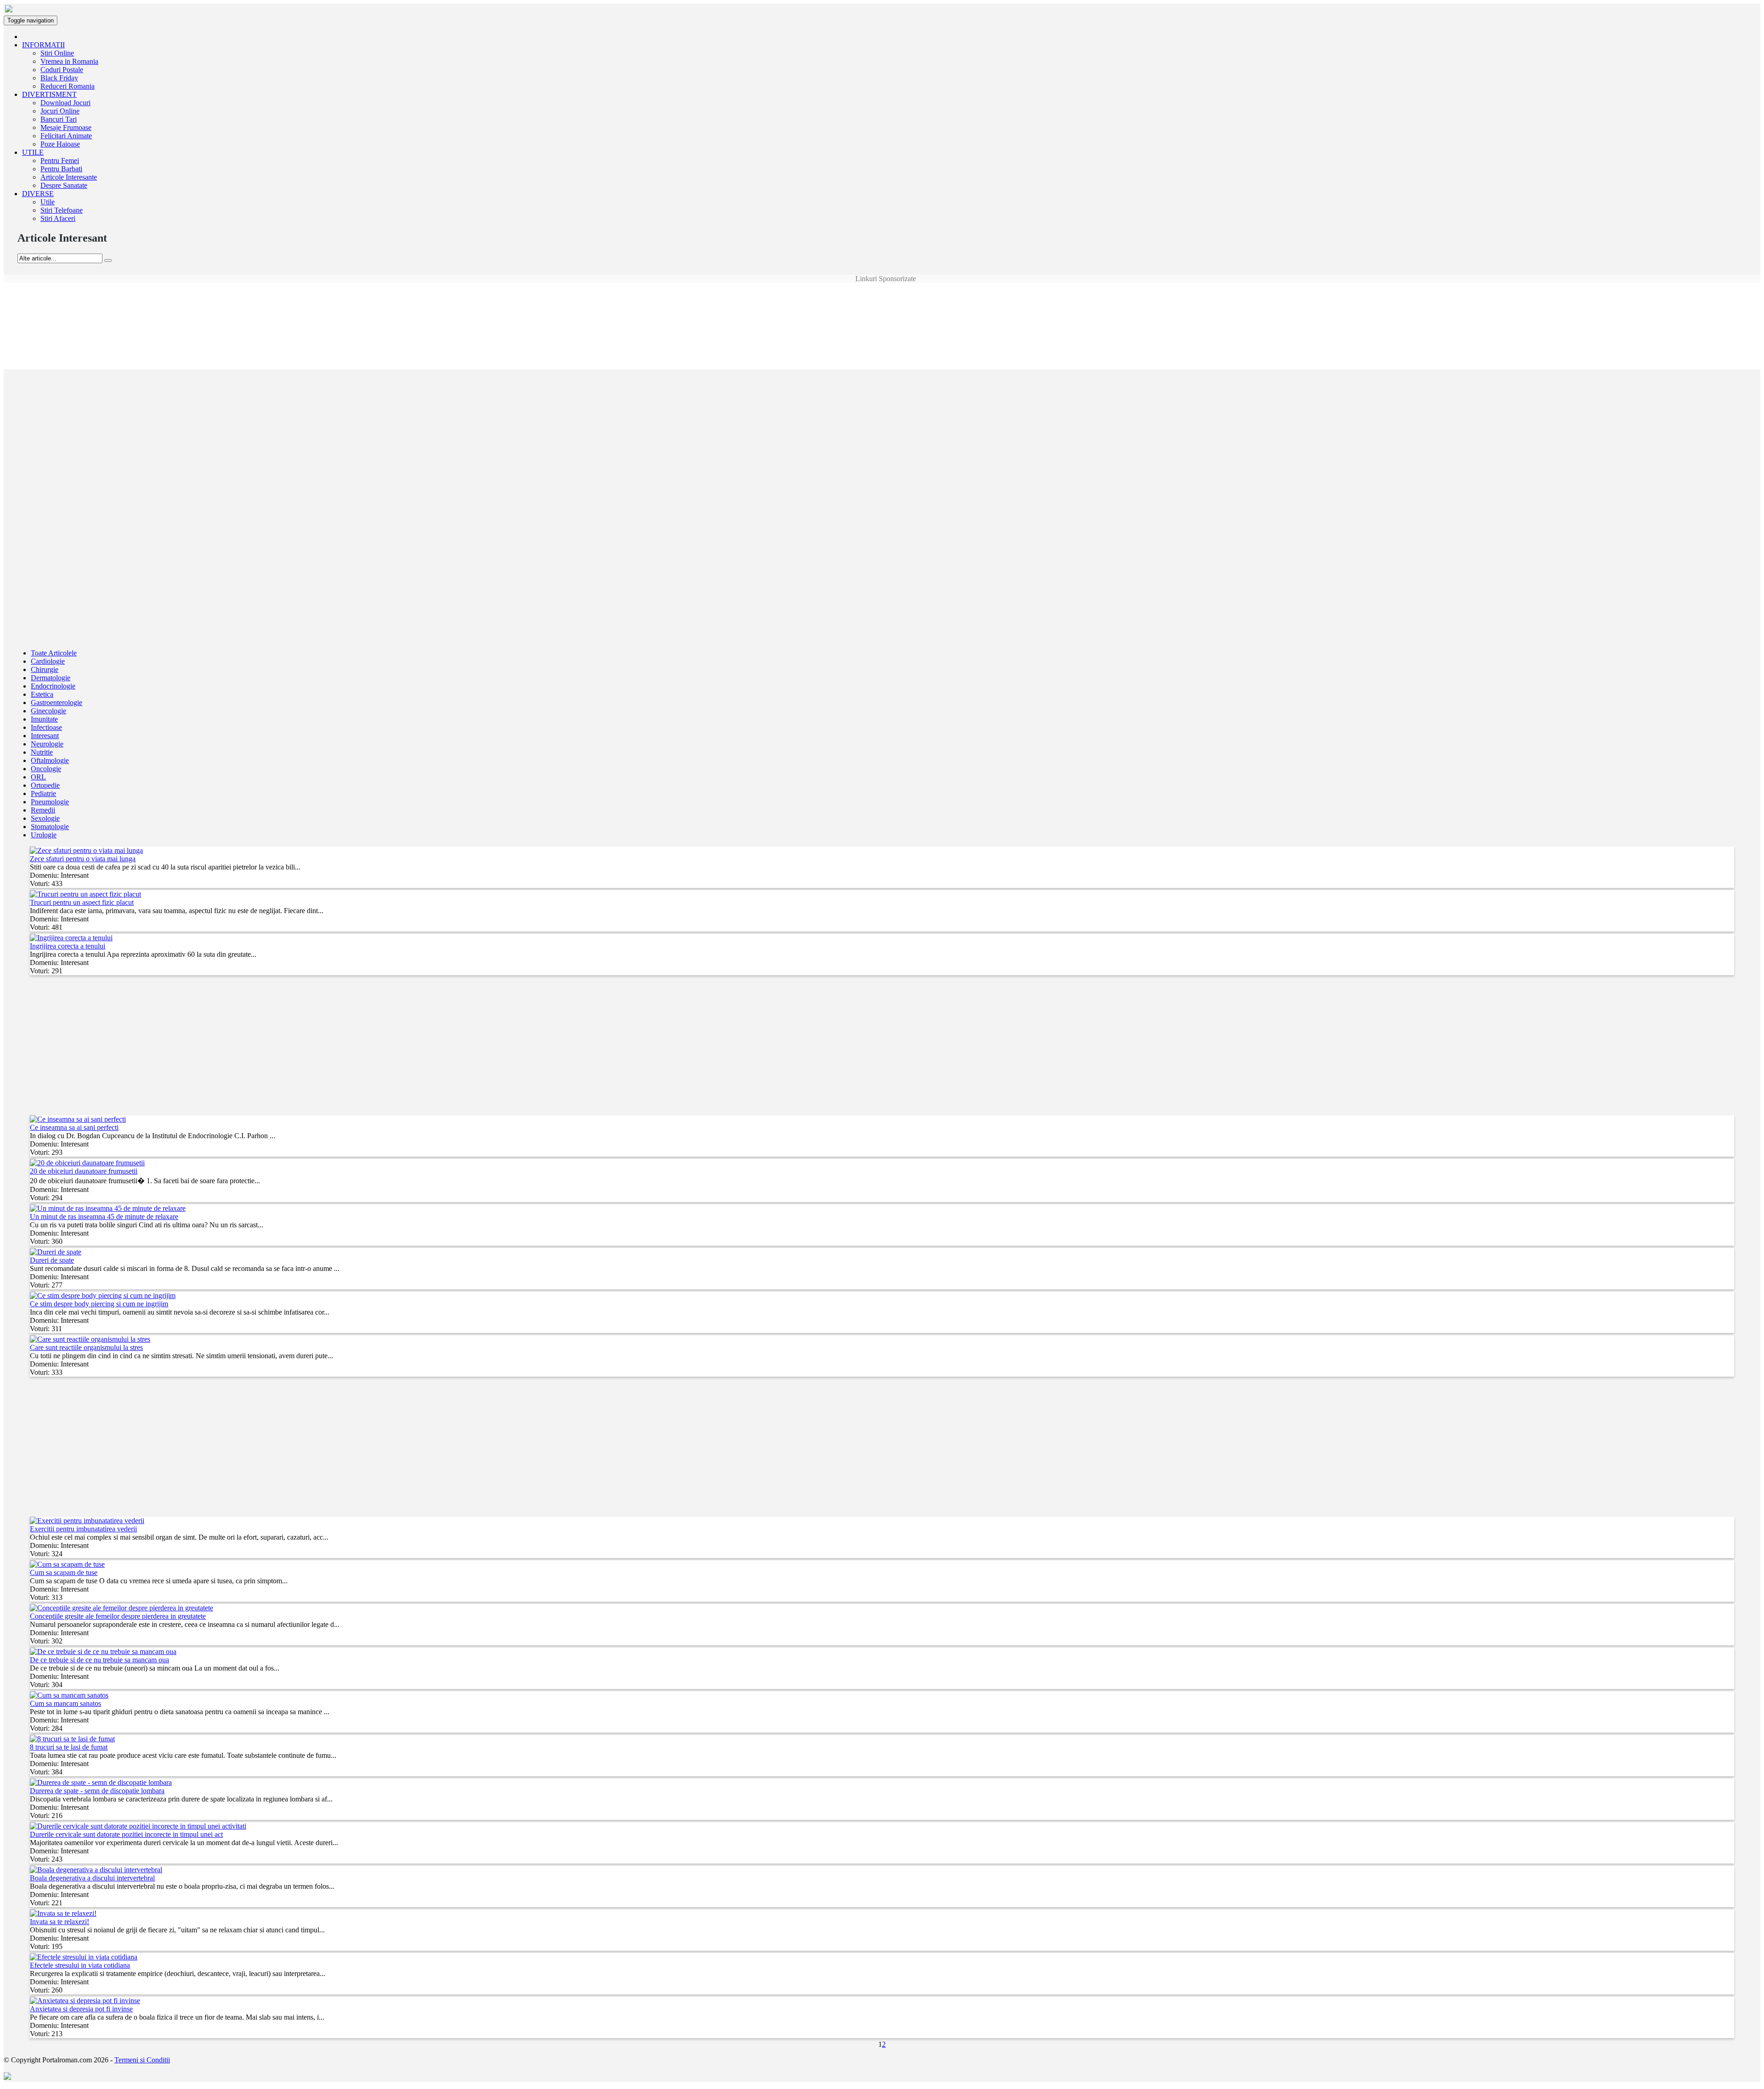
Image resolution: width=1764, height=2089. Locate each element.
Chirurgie (45, 669)
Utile (48, 202)
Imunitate (44, 719)
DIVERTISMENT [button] (49, 94)
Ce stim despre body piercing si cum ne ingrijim (99, 1304)
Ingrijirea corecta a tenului (68, 946)
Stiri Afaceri (58, 218)
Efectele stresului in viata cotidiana (80, 1965)
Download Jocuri (65, 103)
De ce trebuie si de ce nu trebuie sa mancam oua (99, 1660)
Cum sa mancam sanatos (65, 1703)
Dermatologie (51, 678)
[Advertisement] (882, 304)
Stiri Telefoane (62, 210)
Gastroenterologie (57, 703)
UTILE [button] (33, 152)
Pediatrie (43, 793)
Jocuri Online (60, 111)
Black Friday (59, 78)
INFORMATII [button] (43, 45)
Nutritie (42, 752)
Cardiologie (48, 661)
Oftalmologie (50, 760)
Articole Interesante (69, 177)
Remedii (43, 810)
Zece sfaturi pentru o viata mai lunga (83, 859)
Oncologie (46, 769)
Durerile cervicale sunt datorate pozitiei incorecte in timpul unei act (126, 1834)
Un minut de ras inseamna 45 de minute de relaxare (104, 1217)
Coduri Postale (62, 70)
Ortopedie (45, 785)
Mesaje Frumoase (66, 127)
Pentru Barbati (61, 169)
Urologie (44, 835)
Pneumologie (50, 802)
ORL (38, 777)
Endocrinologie (53, 686)
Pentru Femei (60, 161)
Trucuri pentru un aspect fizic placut (82, 902)
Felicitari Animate (66, 136)
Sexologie (45, 818)
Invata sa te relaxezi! (59, 1922)
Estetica (42, 694)
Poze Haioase (60, 144)
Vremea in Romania (69, 61)
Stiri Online (57, 53)
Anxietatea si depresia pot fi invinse (81, 2009)
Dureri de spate (52, 1260)
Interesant (45, 736)
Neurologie (47, 744)
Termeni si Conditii (142, 2060)
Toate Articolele (54, 653)
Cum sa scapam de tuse (64, 1572)
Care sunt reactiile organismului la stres (86, 1347)
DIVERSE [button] (38, 194)
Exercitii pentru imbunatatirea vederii (83, 1529)
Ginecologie (48, 711)
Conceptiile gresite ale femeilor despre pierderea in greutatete (118, 1616)
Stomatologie (50, 827)
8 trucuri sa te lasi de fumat (69, 1747)
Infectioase (46, 727)
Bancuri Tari (59, 119)
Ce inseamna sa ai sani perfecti (74, 1127)
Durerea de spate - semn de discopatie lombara (97, 1791)
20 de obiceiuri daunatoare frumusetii (84, 1171)
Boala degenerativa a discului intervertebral (92, 1878)
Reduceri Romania (68, 86)
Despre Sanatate (64, 185)
